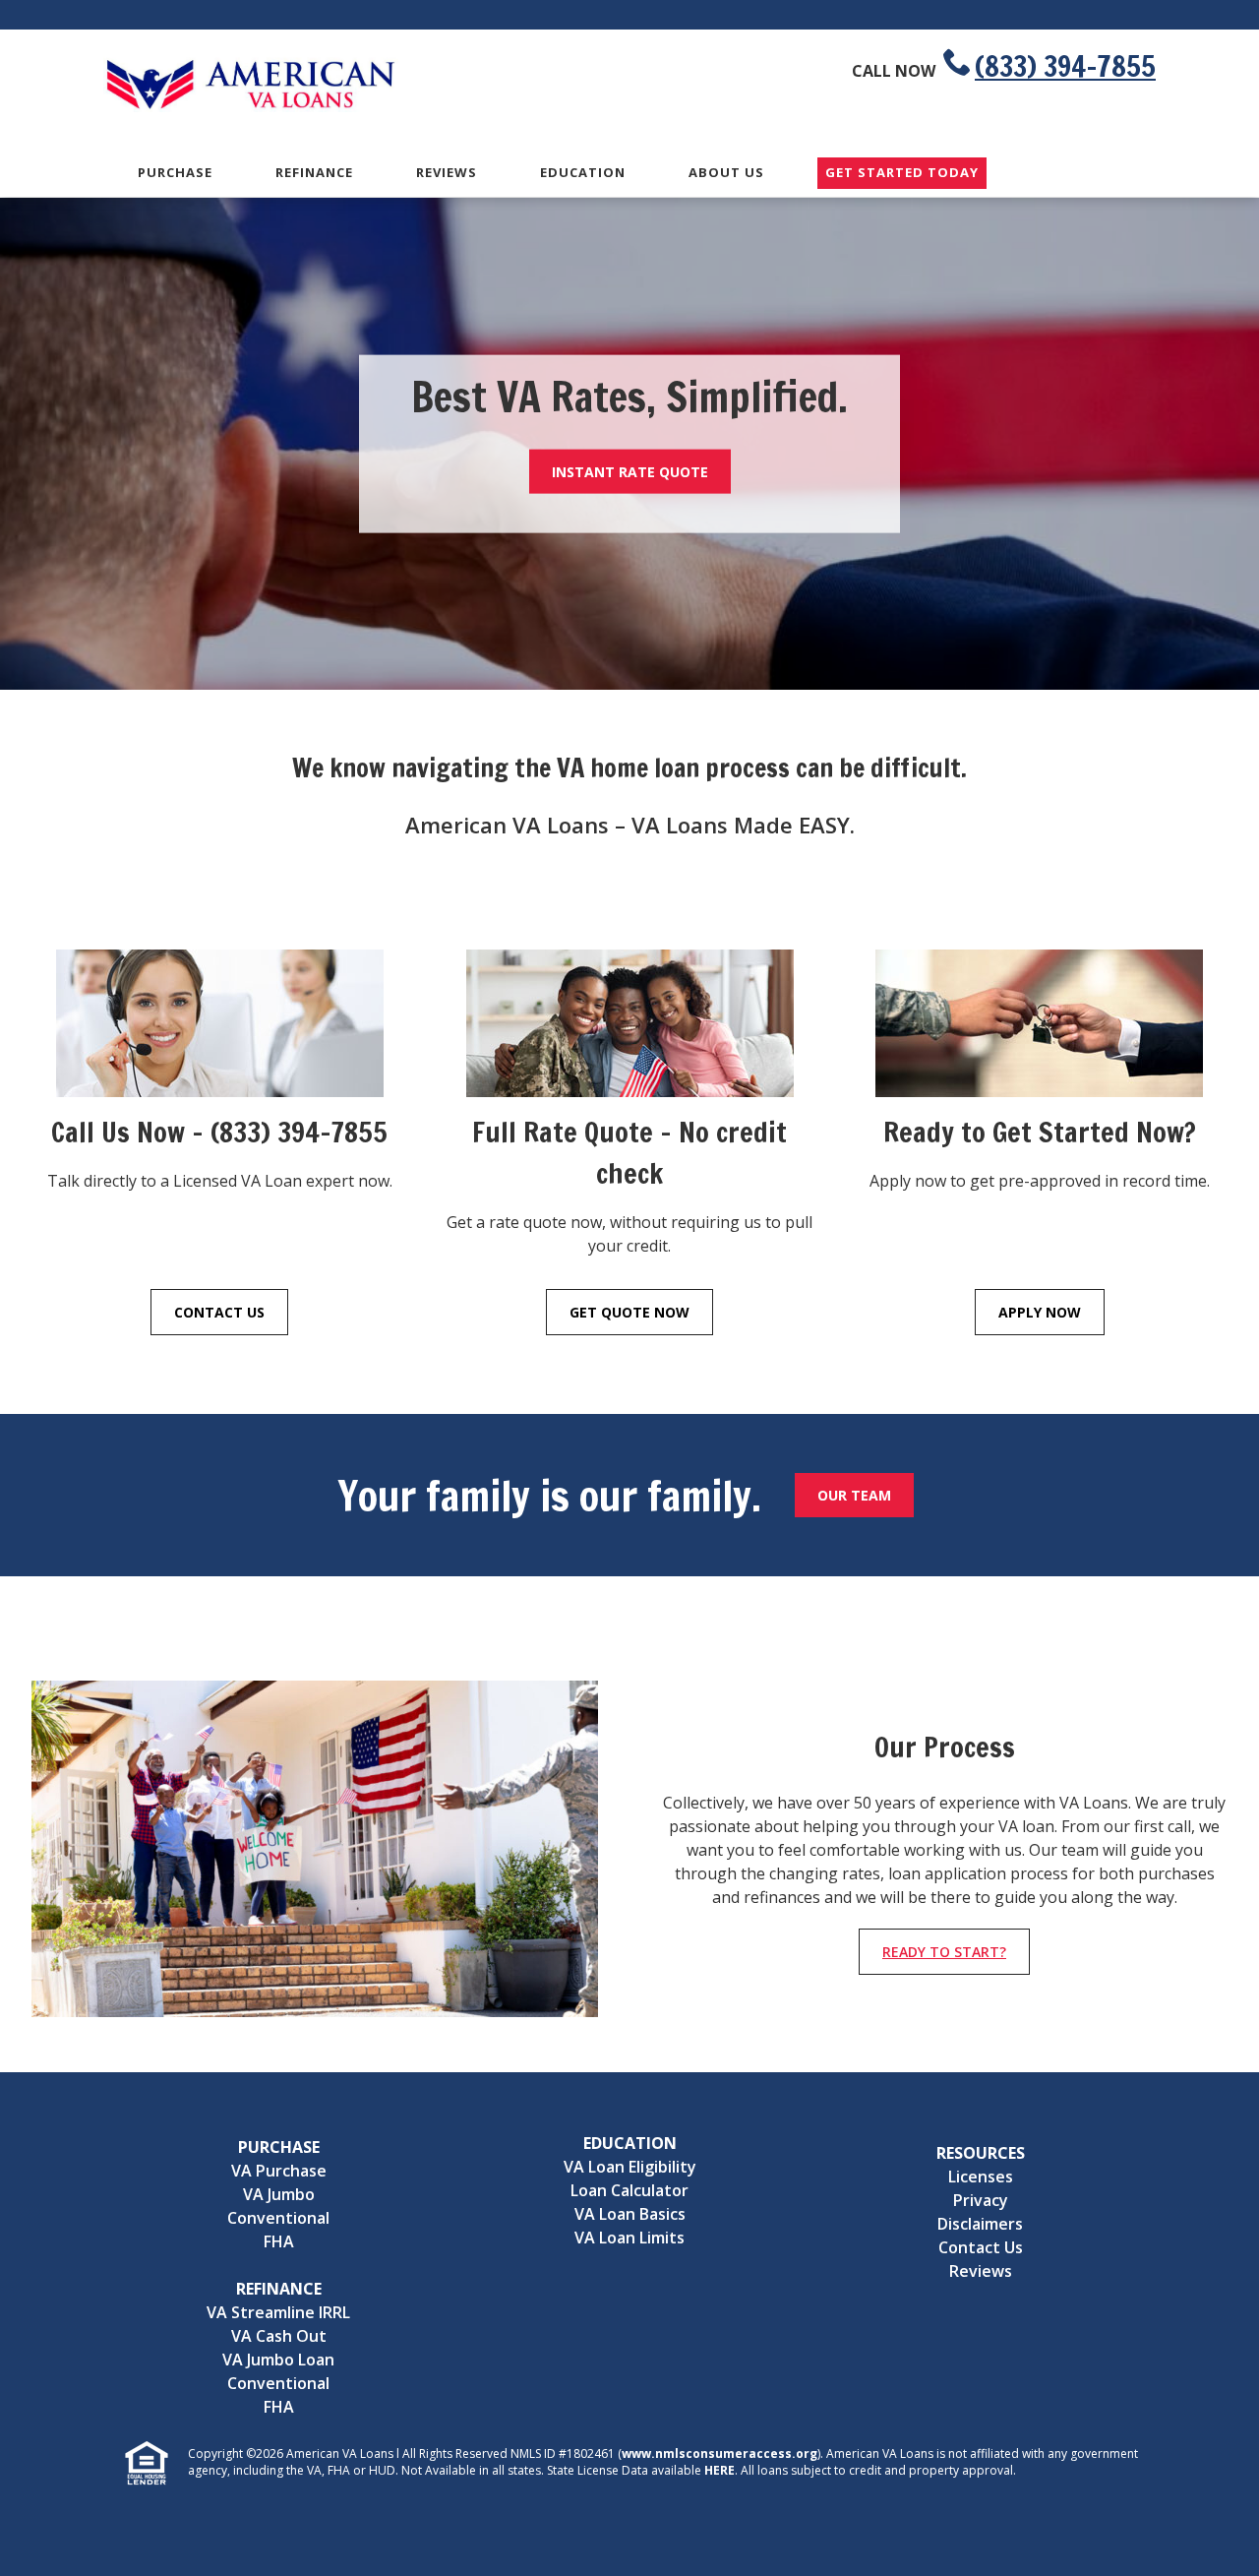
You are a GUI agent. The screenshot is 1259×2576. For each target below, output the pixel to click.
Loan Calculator (629, 2190)
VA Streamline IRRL (278, 2312)
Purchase (175, 172)
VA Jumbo (279, 2194)
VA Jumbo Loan (278, 2360)
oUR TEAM (854, 1495)
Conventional (278, 2218)
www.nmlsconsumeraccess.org (719, 2453)
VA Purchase (279, 2171)
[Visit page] (220, 1031)
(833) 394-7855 (1065, 66)
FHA (279, 2241)
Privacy (981, 2200)
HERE (719, 2470)
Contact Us (219, 1312)
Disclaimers (980, 2224)
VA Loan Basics (630, 2214)
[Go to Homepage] (251, 106)
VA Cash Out (279, 2336)
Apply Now (1040, 1312)
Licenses (981, 2177)
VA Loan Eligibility (630, 2167)
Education (583, 172)
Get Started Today (902, 173)
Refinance (314, 172)
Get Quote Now (629, 1312)
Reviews (447, 172)
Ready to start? (944, 1952)
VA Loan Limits (629, 2238)
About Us (726, 172)
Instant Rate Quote (630, 471)
